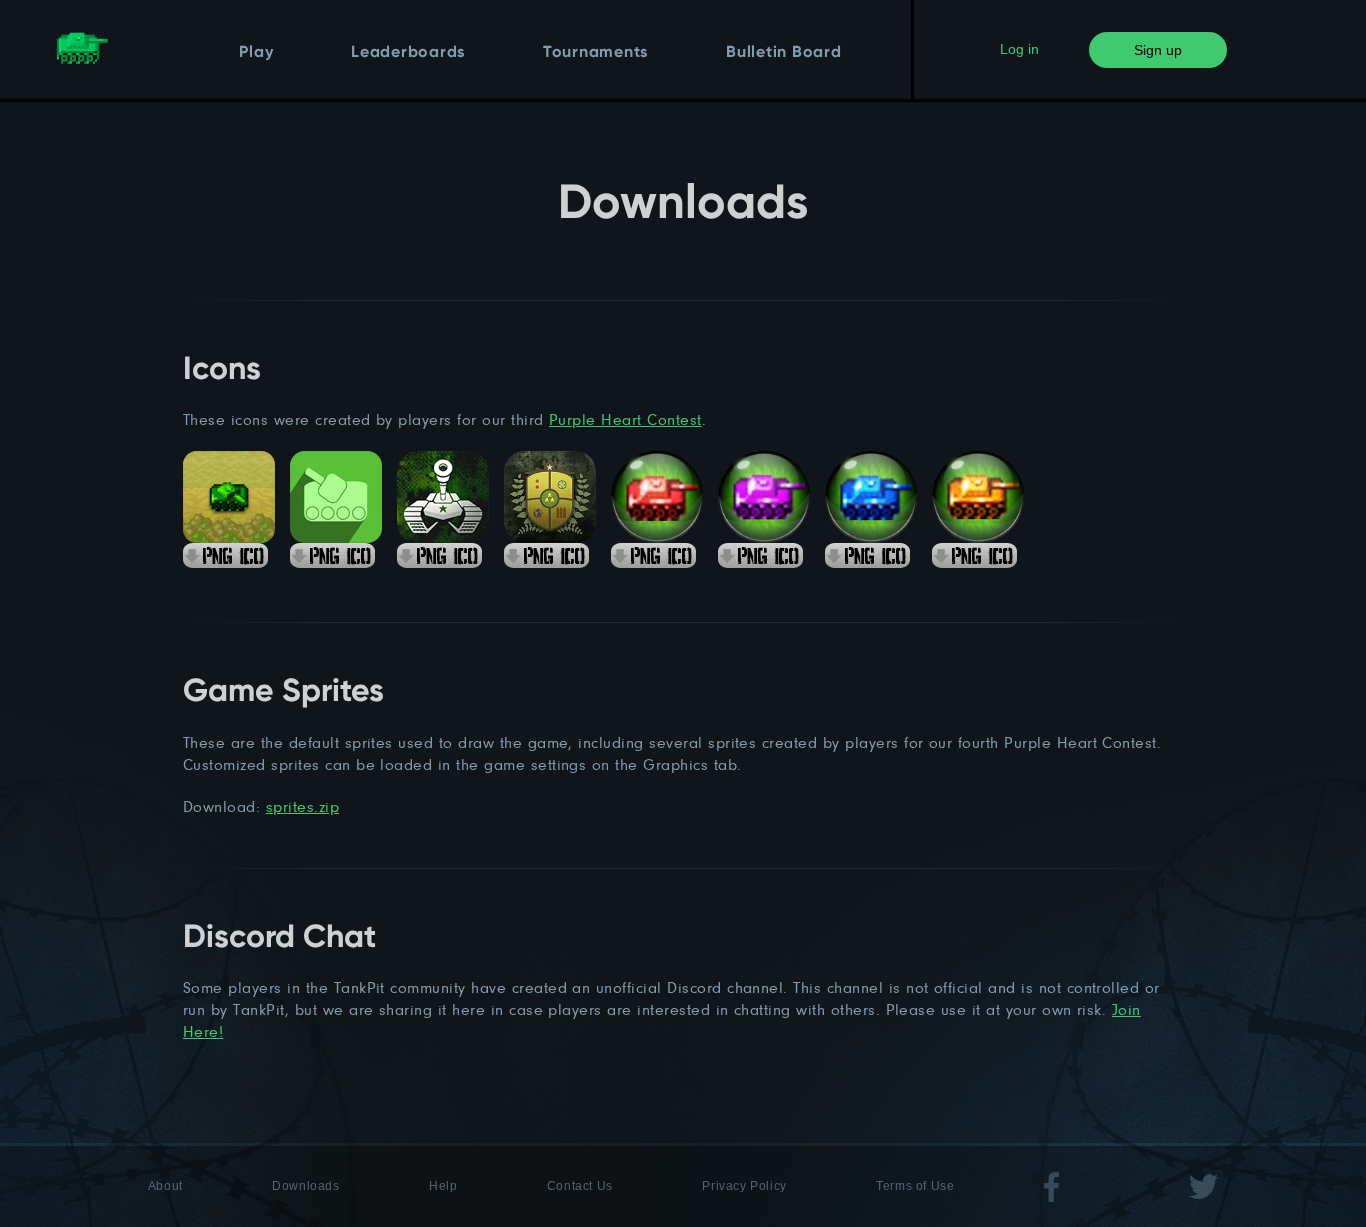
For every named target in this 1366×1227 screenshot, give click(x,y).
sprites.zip (302, 806)
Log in (1019, 49)
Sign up (1158, 50)
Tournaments (595, 53)
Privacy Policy (744, 1186)
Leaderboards (408, 53)
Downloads (305, 1186)
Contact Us (580, 1186)
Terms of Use (915, 1186)
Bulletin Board (784, 53)
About (165, 1186)
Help (443, 1186)
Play (256, 53)
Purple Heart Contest (625, 419)
